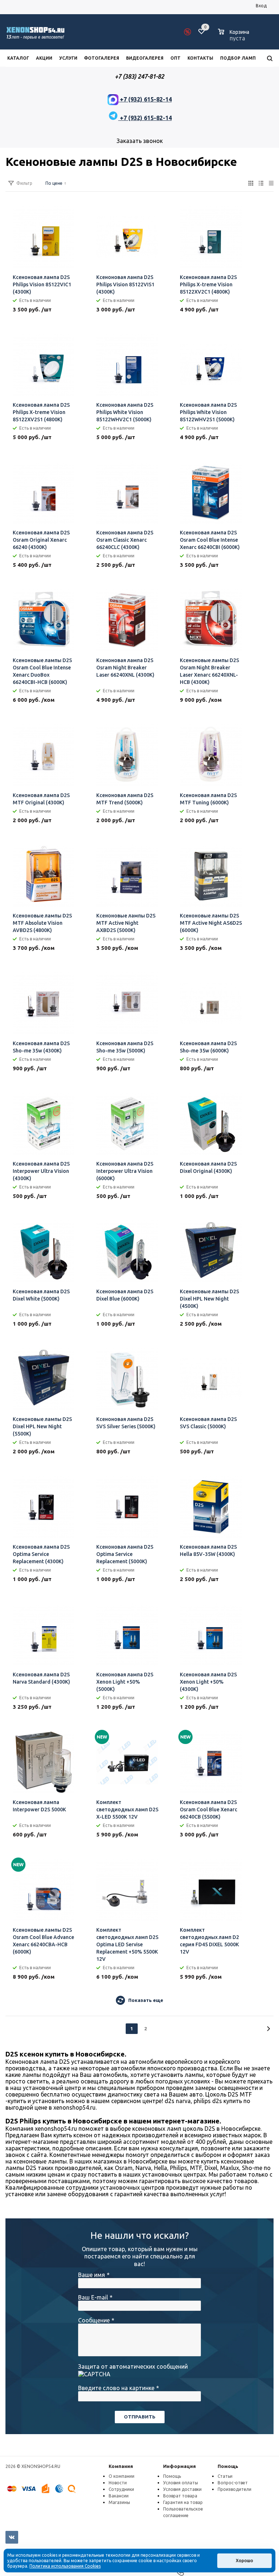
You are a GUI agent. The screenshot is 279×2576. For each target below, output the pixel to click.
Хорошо (244, 2561)
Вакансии (119, 2496)
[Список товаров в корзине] (234, 37)
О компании (122, 2476)
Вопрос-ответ (233, 2483)
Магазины (119, 2502)
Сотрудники (121, 2489)
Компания (121, 2466)
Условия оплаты (181, 2483)
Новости (118, 2483)
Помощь (228, 2466)
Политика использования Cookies (65, 2566)
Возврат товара (180, 2496)
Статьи (225, 2476)
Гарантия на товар (183, 2502)
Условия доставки (182, 2489)
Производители (234, 2489)
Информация (179, 2466)
